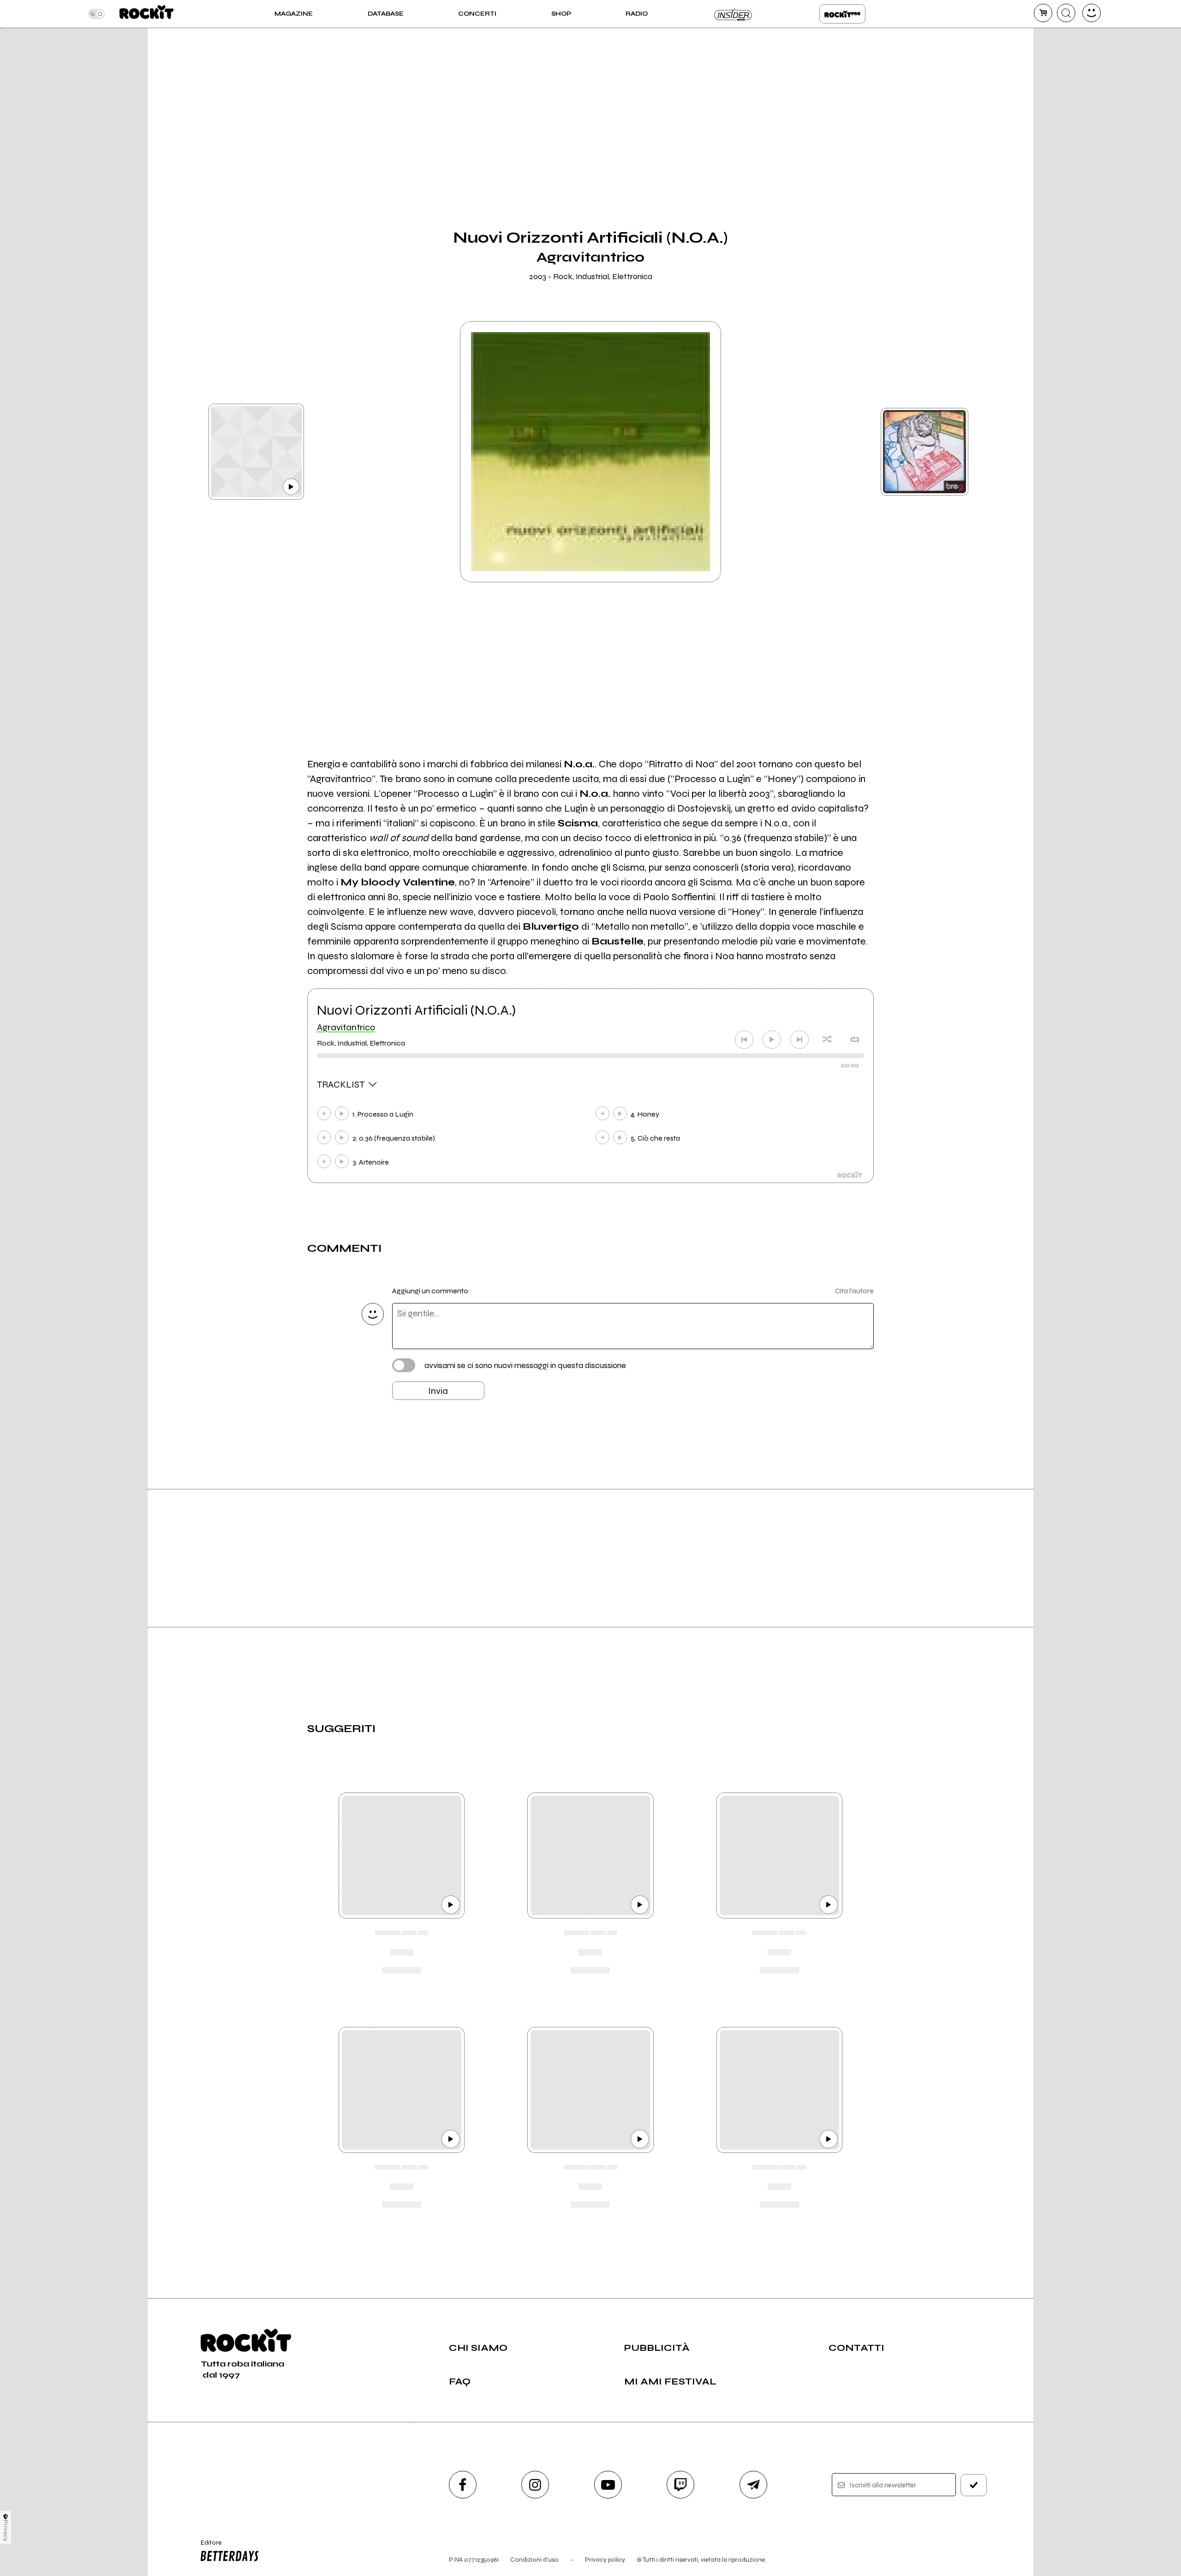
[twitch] (680, 2485)
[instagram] (535, 2485)
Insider (734, 14)
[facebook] (463, 2485)
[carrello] (1043, 13)
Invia (438, 1391)
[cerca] (1066, 13)
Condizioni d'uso (534, 2560)
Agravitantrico (346, 1027)
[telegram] (753, 2485)
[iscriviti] (974, 2485)
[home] (146, 14)
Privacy (6, 2531)
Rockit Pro (842, 14)
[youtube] (608, 2485)
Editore (207, 2546)
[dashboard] (1092, 13)
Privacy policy (605, 2560)
